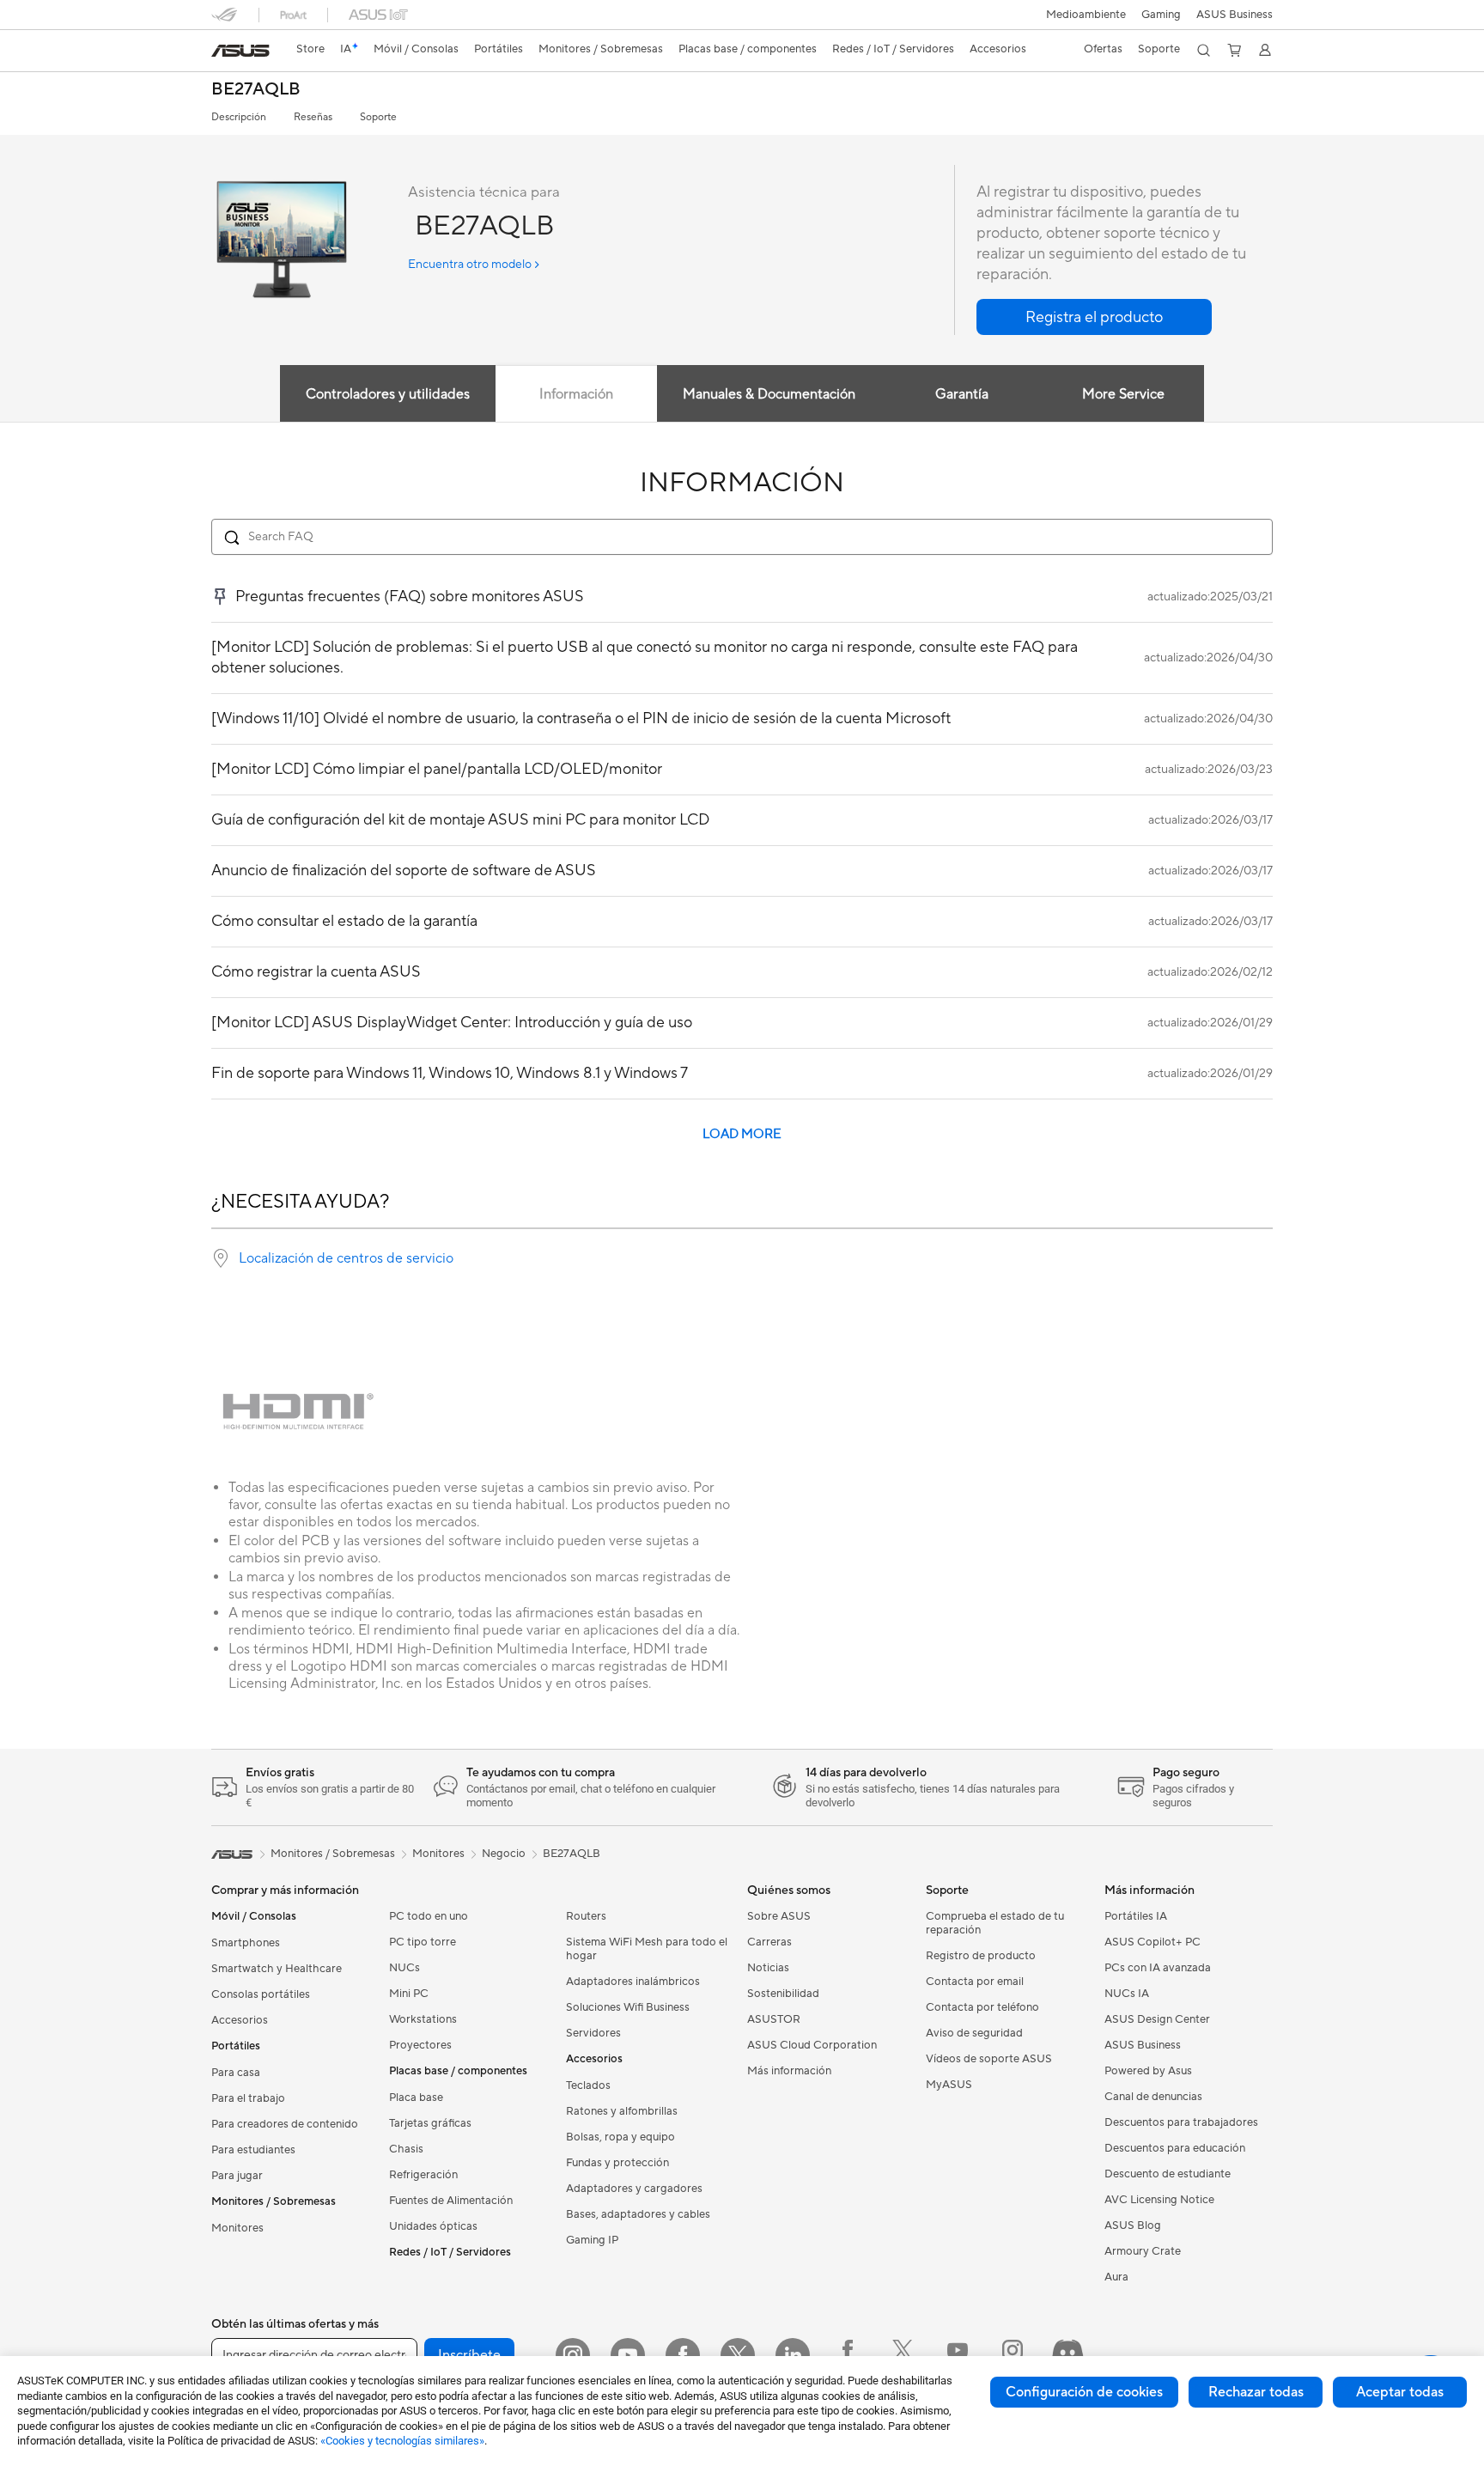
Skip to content (222, 53)
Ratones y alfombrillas (622, 2111)
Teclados (588, 2085)
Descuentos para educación (1175, 2148)
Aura (1116, 2277)
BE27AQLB (256, 90)
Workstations (423, 2019)
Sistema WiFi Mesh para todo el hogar (647, 1949)
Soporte (378, 117)
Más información (789, 2071)
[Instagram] (573, 2355)
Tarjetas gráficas (430, 2123)
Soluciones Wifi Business (628, 2007)
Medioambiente (1086, 15)
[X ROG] (903, 2355)
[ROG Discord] (1067, 2355)
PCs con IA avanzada (1158, 1968)
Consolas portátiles (261, 1994)
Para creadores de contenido (285, 2124)
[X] (738, 2355)
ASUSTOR (774, 2019)
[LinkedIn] (793, 2355)
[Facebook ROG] (848, 2355)
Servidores (593, 2033)
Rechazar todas (1256, 2392)
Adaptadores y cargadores (634, 2189)
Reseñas (313, 117)
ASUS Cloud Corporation (812, 2045)
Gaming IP (592, 2240)
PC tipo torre (423, 1942)
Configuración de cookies (1084, 2392)
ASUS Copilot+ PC (1153, 1942)
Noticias (768, 1968)
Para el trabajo (248, 2098)
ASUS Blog (1133, 2225)
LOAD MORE (742, 1134)
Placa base (416, 2098)
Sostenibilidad (783, 1994)
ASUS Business (1235, 15)
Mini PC (409, 1994)
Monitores (237, 2228)
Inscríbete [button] (469, 2355)
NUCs (404, 1968)
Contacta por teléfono (982, 2007)
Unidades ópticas (433, 2226)
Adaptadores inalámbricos (633, 1982)
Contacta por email (975, 1982)
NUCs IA (1127, 1994)
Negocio (504, 1854)
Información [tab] (576, 394)
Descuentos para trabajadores (1181, 2122)
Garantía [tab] (962, 394)
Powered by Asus (1148, 2071)
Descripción (239, 117)
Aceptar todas (1400, 2392)
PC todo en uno (429, 1916)
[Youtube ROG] (958, 2355)
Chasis (406, 2149)
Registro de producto (981, 1956)
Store (310, 49)
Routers (586, 1916)
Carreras (769, 1942)
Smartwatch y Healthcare (277, 1969)
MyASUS (949, 2085)
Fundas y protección (617, 2163)
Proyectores (420, 2045)
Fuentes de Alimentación (451, 2201)
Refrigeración (423, 2175)
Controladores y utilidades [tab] (388, 394)
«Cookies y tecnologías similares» (402, 2441)
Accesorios (240, 2020)
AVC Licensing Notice (1159, 2200)
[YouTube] (628, 2355)
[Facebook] (683, 2355)
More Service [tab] (1123, 394)
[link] (240, 51)
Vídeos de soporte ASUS (989, 2059)
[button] (1161, 15)
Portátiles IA (1136, 1916)
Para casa (236, 2073)
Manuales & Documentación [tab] (769, 394)
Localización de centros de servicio (346, 1258)
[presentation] (221, 1258)
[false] (1094, 317)
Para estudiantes (253, 2150)
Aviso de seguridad (974, 2033)
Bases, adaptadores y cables (638, 2214)
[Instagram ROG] (1013, 2355)
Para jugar (237, 2176)
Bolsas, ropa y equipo (620, 2137)
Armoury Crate (1143, 2251)
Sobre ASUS (779, 1916)
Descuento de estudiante (1168, 2174)
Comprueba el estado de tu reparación (995, 1923)
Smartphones (246, 1943)
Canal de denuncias (1153, 2097)
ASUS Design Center (1157, 2019)
